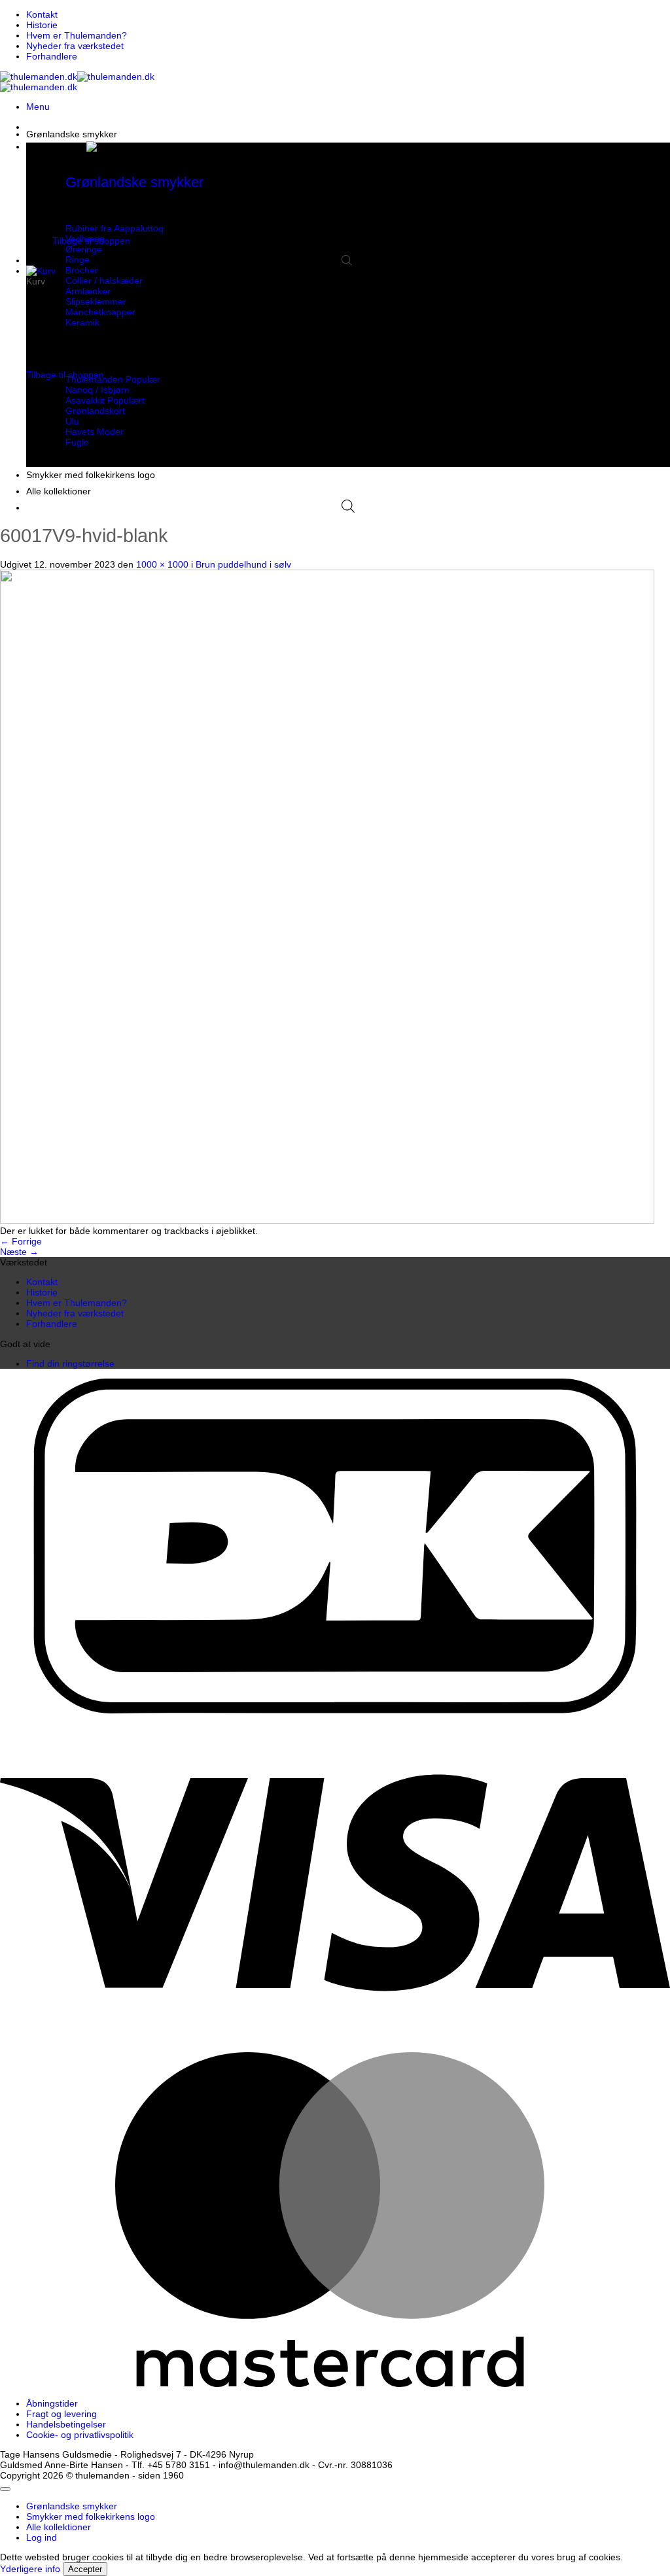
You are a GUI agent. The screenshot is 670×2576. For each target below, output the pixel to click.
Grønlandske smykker (72, 134)
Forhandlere (52, 56)
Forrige (21, 1241)
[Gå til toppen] (5, 2489)
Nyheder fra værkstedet (75, 46)
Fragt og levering (62, 2414)
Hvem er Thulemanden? (77, 35)
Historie (42, 25)
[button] (38, 107)
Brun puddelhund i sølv (243, 564)
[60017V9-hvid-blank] (327, 1220)
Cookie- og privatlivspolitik (80, 2435)
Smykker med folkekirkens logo (91, 475)
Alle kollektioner (59, 491)
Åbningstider (52, 2403)
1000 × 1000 (162, 564)
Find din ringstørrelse (70, 1364)
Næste (19, 1252)
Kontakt (42, 14)
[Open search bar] (347, 260)
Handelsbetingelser (66, 2424)
